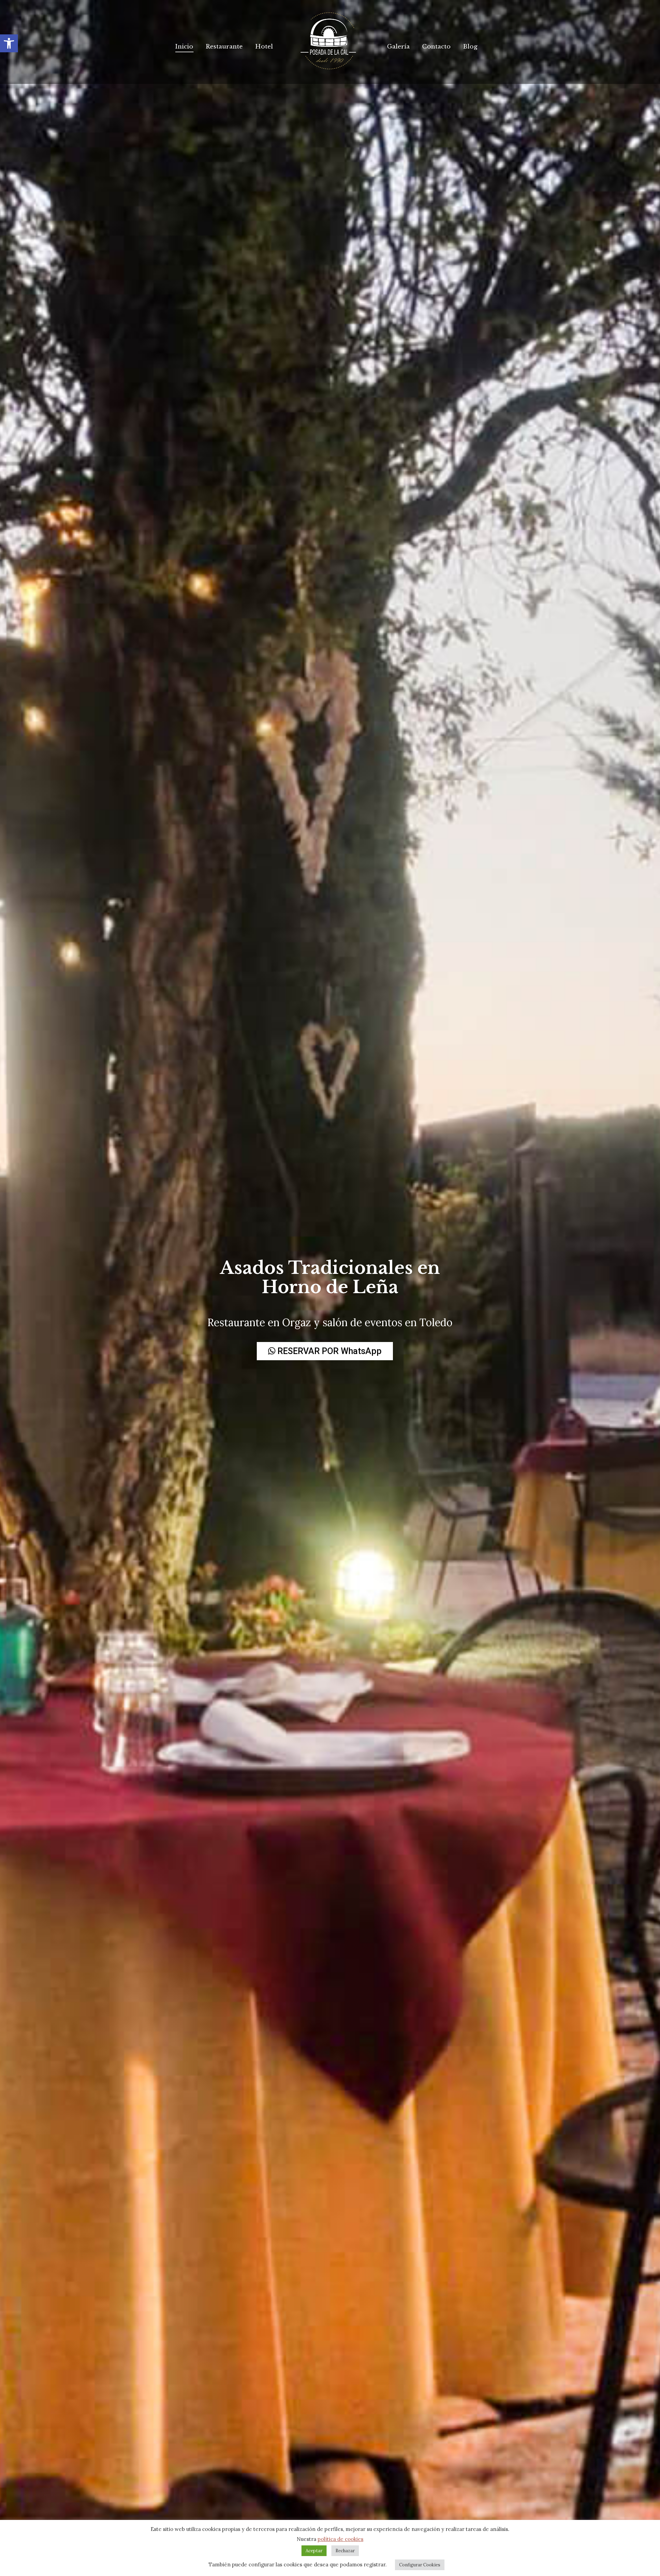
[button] (9, 43)
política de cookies (340, 2539)
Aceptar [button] (314, 2551)
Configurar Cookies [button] (420, 2565)
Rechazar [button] (345, 2551)
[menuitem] (184, 47)
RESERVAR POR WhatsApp (328, 1351)
